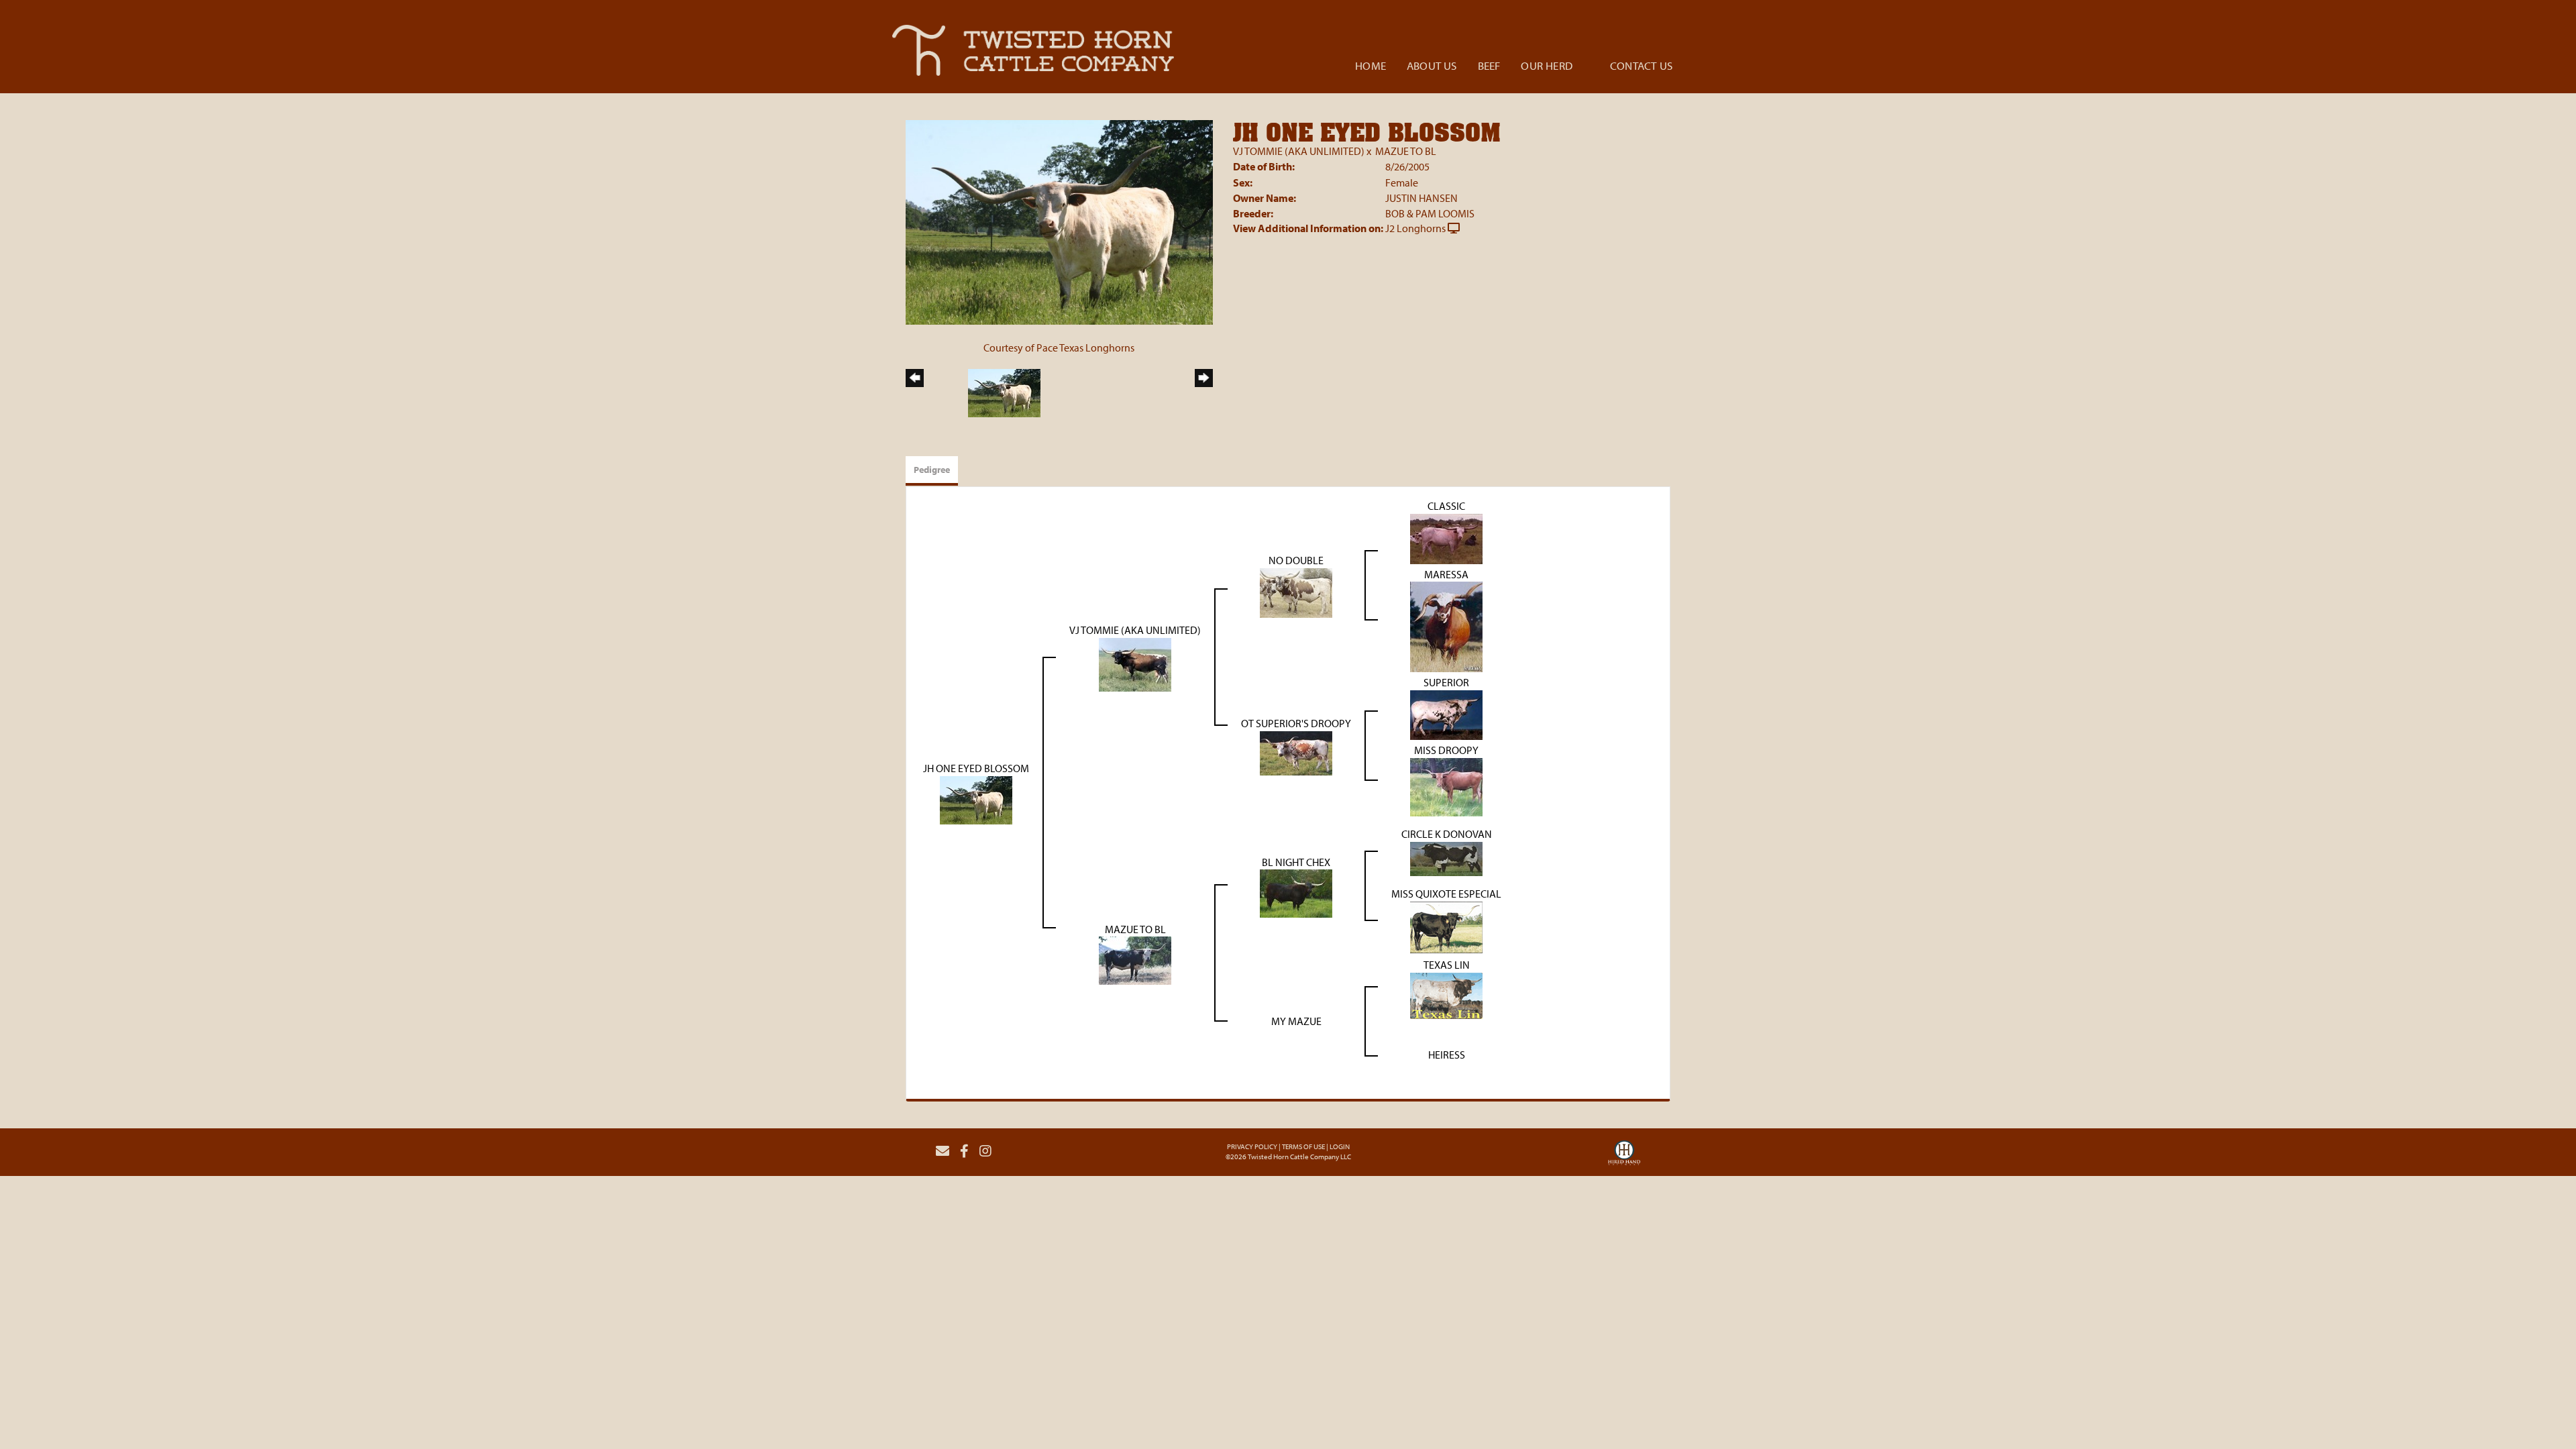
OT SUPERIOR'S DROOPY (1296, 723)
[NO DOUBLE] (1296, 592)
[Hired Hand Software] (1624, 1157)
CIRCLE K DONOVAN (1447, 834)
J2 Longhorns (1415, 228)
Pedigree (932, 470)
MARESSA (1446, 574)
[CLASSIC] (1446, 537)
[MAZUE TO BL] (1135, 959)
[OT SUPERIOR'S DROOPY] (1296, 752)
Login (1340, 1146)
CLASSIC (1446, 506)
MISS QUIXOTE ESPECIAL (1446, 894)
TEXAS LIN (1447, 965)
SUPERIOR (1446, 682)
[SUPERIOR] (1446, 714)
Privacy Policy (1252, 1146)
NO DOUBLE (1296, 560)
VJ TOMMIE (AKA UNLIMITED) (1299, 151)
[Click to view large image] (1059, 221)
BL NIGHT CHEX (1296, 862)
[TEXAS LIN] (1446, 994)
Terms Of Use (1303, 1146)
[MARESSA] (1446, 626)
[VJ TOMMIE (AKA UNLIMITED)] (1135, 663)
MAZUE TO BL (1406, 151)
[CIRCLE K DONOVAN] (1446, 857)
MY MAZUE (1296, 1021)
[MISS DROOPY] (1446, 786)
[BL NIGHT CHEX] (1296, 892)
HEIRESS (1447, 1055)
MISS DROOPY (1446, 750)
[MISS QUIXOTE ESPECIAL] (1446, 926)
